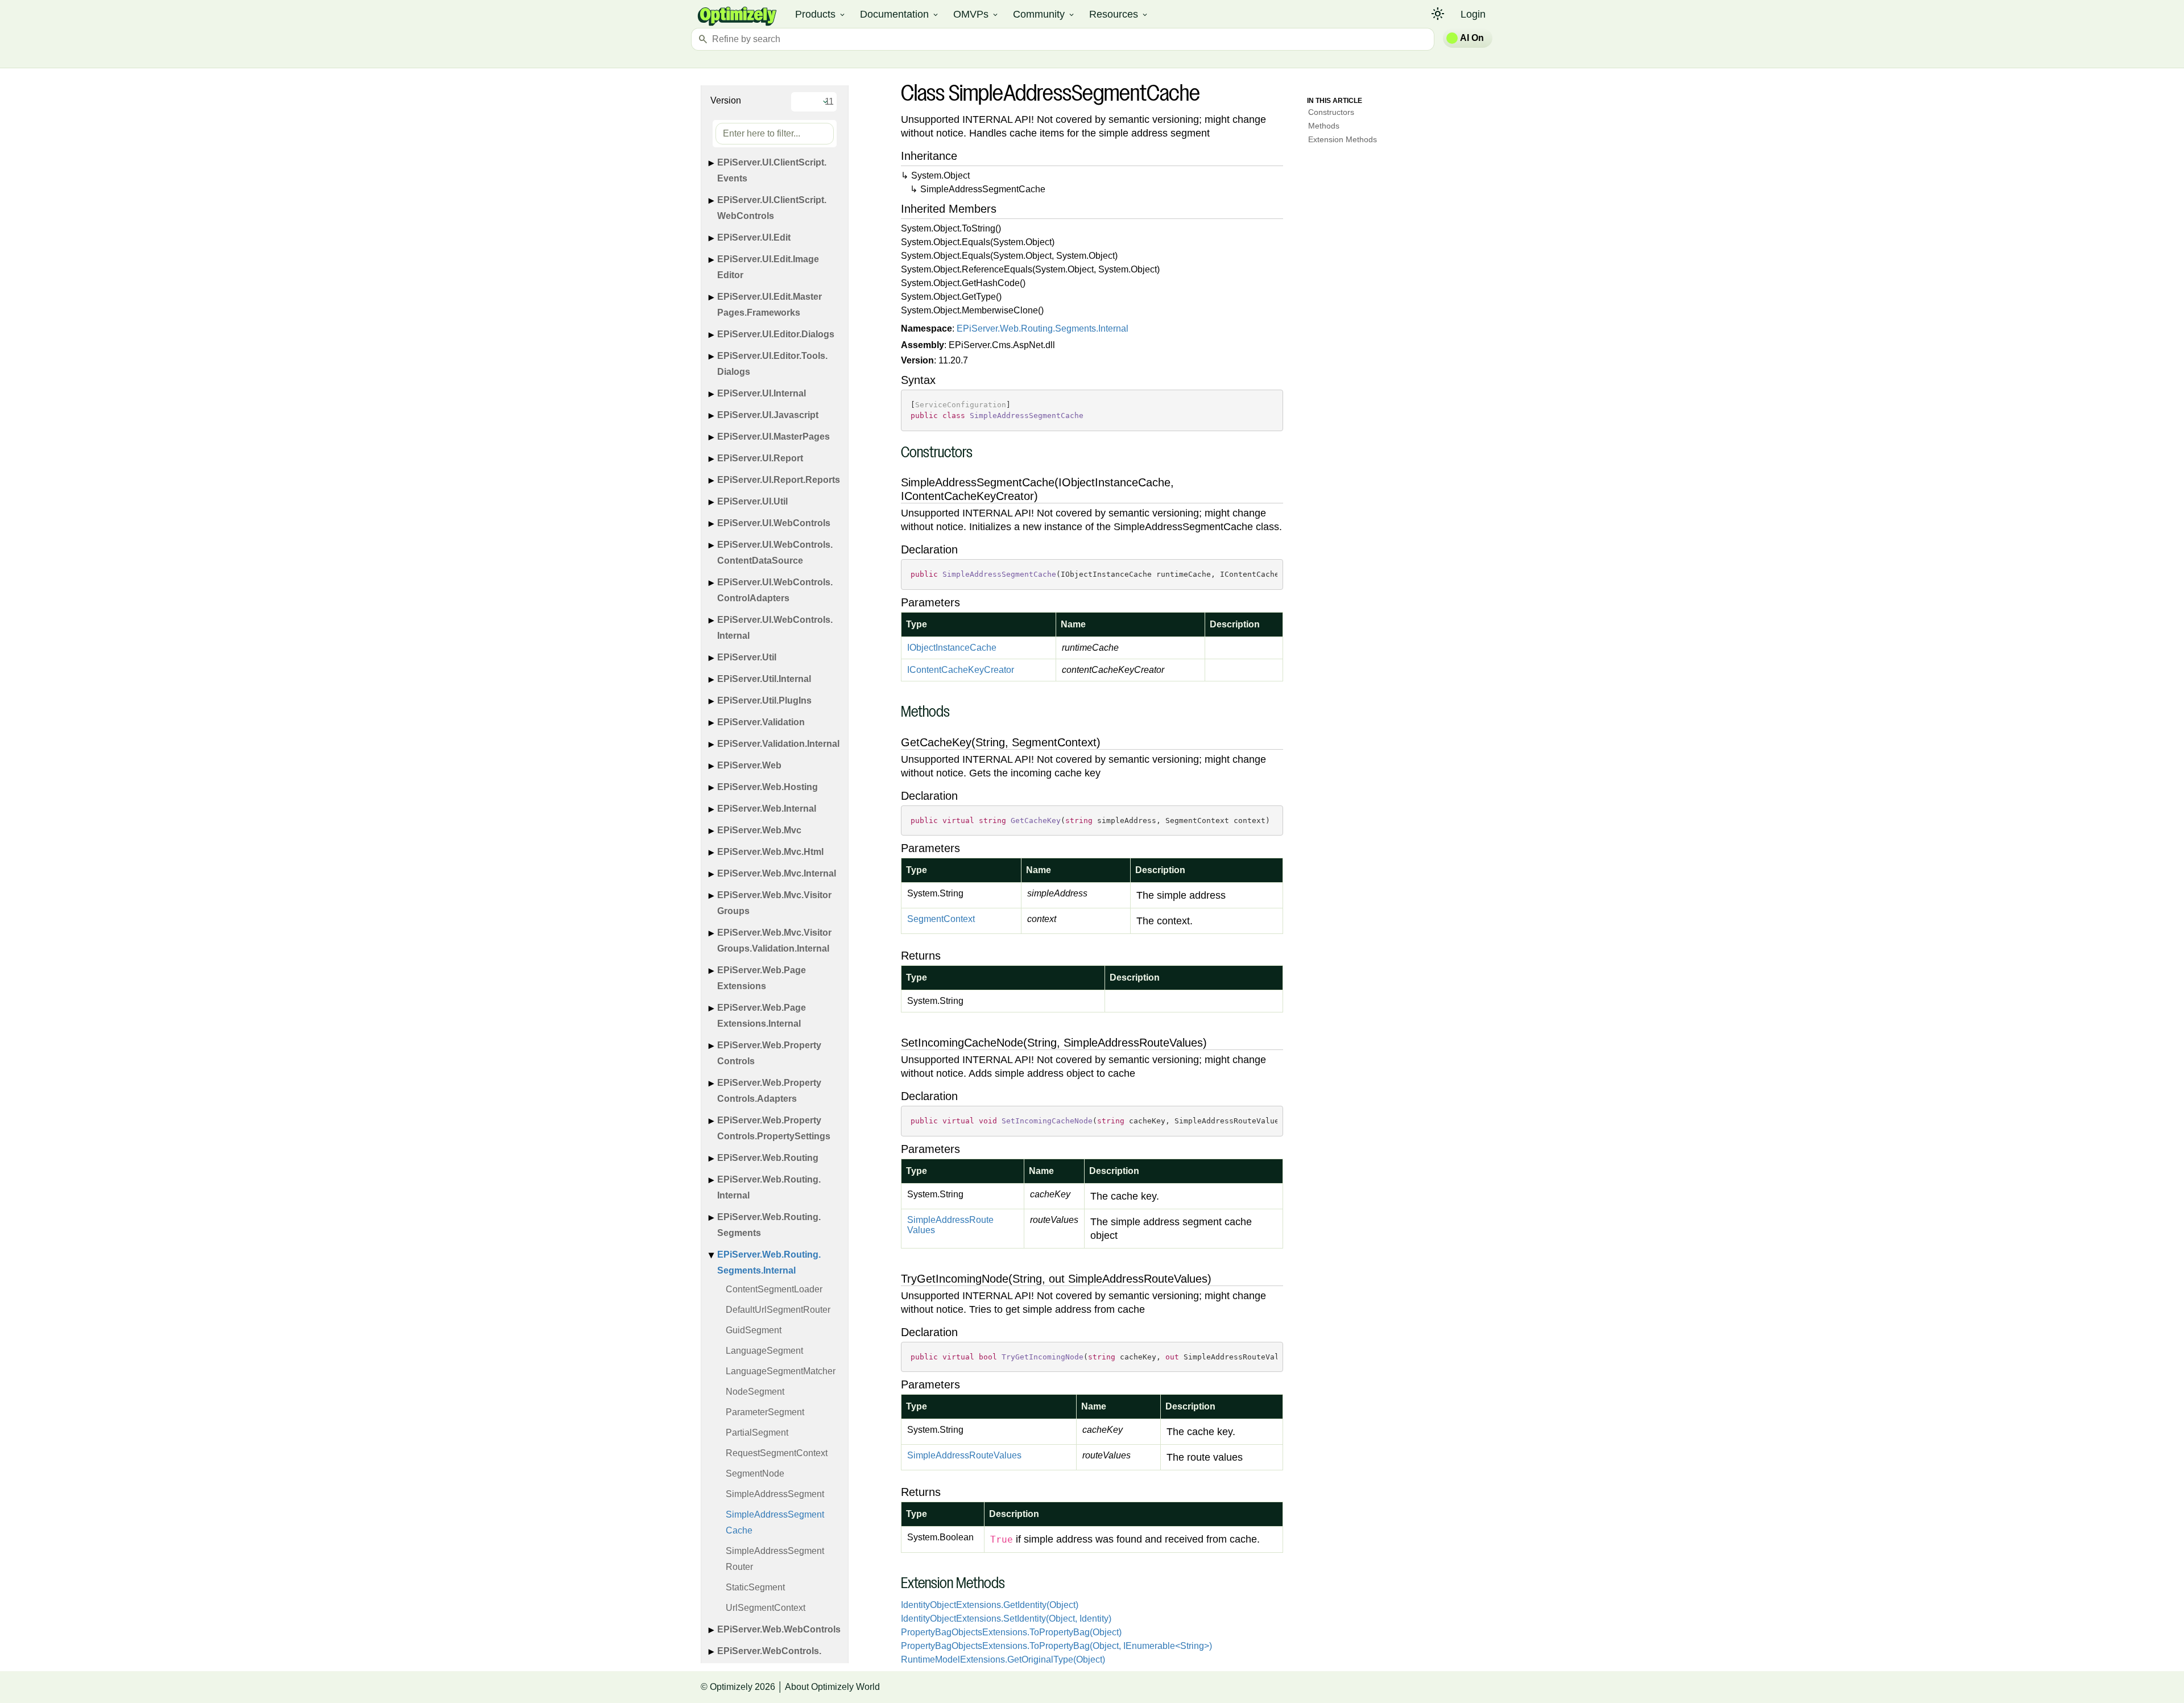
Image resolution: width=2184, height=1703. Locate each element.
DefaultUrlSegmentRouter (778, 1310)
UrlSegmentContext (766, 1608)
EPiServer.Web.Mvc (759, 830)
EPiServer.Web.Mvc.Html (770, 852)
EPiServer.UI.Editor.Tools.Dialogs (772, 364)
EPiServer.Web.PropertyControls (769, 1053)
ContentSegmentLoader (774, 1289)
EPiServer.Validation (761, 722)
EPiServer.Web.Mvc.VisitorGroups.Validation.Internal (774, 941)
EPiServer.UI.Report (760, 458)
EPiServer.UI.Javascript (768, 415)
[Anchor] (895, 454)
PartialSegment (757, 1433)
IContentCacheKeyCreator (961, 670)
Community (1044, 14)
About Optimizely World (832, 1687)
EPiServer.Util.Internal (764, 679)
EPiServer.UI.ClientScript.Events (772, 170)
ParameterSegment (765, 1412)
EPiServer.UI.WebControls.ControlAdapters (775, 590)
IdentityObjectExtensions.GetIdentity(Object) (990, 1605)
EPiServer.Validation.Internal (778, 744)
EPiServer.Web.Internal (767, 809)
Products (821, 14)
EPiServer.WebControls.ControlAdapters (769, 1659)
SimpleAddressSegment (775, 1494)
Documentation (900, 14)
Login (1473, 14)
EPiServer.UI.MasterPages (773, 437)
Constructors (1331, 112)
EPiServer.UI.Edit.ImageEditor (768, 267)
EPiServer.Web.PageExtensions (762, 978)
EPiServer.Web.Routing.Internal (769, 1187)
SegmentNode (755, 1473)
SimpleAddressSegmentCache (775, 1522)
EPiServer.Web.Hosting (768, 787)
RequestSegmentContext (777, 1453)
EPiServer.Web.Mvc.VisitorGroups (774, 903)
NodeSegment (755, 1392)
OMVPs (976, 14)
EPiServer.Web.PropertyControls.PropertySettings (774, 1128)
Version (726, 100)
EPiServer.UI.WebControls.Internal (775, 628)
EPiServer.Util (747, 657)
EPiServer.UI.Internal (762, 393)
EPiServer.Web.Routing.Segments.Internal (769, 1262)
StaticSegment (755, 1587)
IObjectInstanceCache (952, 648)
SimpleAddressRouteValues (950, 1225)
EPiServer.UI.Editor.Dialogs (776, 334)
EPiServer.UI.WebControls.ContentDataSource (775, 553)
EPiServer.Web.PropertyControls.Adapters (769, 1091)
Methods (1324, 126)
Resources (1119, 14)
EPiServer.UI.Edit (754, 237)
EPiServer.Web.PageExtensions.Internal (762, 1016)
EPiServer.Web (749, 765)
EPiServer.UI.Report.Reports (779, 480)
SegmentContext (941, 919)
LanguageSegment (764, 1351)
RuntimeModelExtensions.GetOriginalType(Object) (1003, 1659)
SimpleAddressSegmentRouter (775, 1559)
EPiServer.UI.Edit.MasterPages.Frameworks (770, 305)
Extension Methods (1343, 139)
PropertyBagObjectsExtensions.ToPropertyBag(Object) (1011, 1632)
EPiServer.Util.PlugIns (764, 700)
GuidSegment (754, 1330)
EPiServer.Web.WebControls (779, 1629)
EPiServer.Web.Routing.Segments (769, 1225)
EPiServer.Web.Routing (768, 1158)
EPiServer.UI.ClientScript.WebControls (772, 208)
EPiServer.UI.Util (752, 501)
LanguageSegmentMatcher (781, 1371)
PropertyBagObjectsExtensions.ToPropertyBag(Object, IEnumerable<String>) (1056, 1646)
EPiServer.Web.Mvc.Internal (777, 873)
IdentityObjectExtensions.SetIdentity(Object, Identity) (1006, 1619)
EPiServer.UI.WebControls (774, 523)
